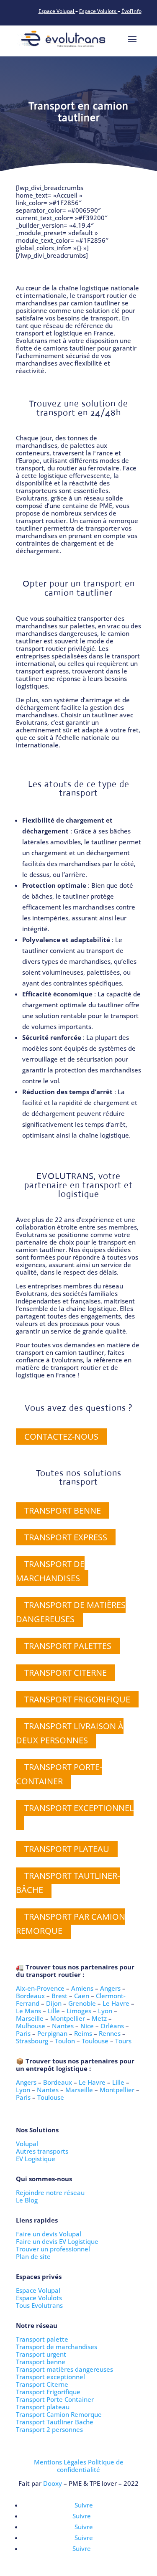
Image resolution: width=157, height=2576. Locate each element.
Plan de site (33, 2256)
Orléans (112, 2026)
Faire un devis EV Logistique (57, 2241)
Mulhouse (31, 2026)
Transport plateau (43, 2407)
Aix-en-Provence (40, 1988)
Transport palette (42, 2339)
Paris (23, 2033)
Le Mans (28, 2011)
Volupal (27, 2144)
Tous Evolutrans (39, 2305)
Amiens (82, 1988)
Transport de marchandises (57, 2347)
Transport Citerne (42, 2384)
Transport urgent (41, 2354)
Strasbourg (32, 2041)
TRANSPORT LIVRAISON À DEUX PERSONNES (70, 1733)
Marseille (30, 2018)
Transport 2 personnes (49, 2429)
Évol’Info (131, 11)
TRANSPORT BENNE (63, 1510)
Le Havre (116, 2003)
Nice (87, 2026)
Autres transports (42, 2151)
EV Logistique (36, 2159)
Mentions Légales (60, 2462)
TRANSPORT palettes (68, 1646)
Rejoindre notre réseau (50, 2192)
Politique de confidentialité (90, 2466)
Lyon (105, 2011)
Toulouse (95, 2041)
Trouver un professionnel (53, 2249)
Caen (82, 1996)
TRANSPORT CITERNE (66, 1673)
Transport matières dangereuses (64, 2369)
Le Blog (27, 2200)
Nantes (63, 2026)
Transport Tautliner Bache (55, 2422)
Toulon (65, 2041)
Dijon (54, 2003)
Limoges (79, 2011)
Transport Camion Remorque (59, 2414)
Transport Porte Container (55, 2399)
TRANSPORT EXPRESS (66, 1537)
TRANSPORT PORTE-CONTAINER (59, 1774)
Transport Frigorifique (48, 2392)
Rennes (110, 2033)
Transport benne (41, 2362)
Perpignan (52, 2033)
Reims (83, 2033)
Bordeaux (30, 1996)
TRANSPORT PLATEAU (67, 1849)
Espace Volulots (98, 11)
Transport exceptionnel (50, 2377)
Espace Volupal (57, 11)
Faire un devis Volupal (49, 2234)
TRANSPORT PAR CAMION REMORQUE (71, 1924)
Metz (99, 2018)
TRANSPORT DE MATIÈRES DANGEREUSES (71, 1612)
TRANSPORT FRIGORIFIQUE (77, 1699)
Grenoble (82, 2003)
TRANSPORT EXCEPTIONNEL (79, 1808)
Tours (123, 2041)
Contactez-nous (61, 1437)
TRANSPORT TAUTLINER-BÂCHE (68, 1883)
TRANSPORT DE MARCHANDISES (50, 1571)
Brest (59, 1996)
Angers (110, 1988)
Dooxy (53, 2483)
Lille (54, 2011)
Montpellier (68, 2018)
